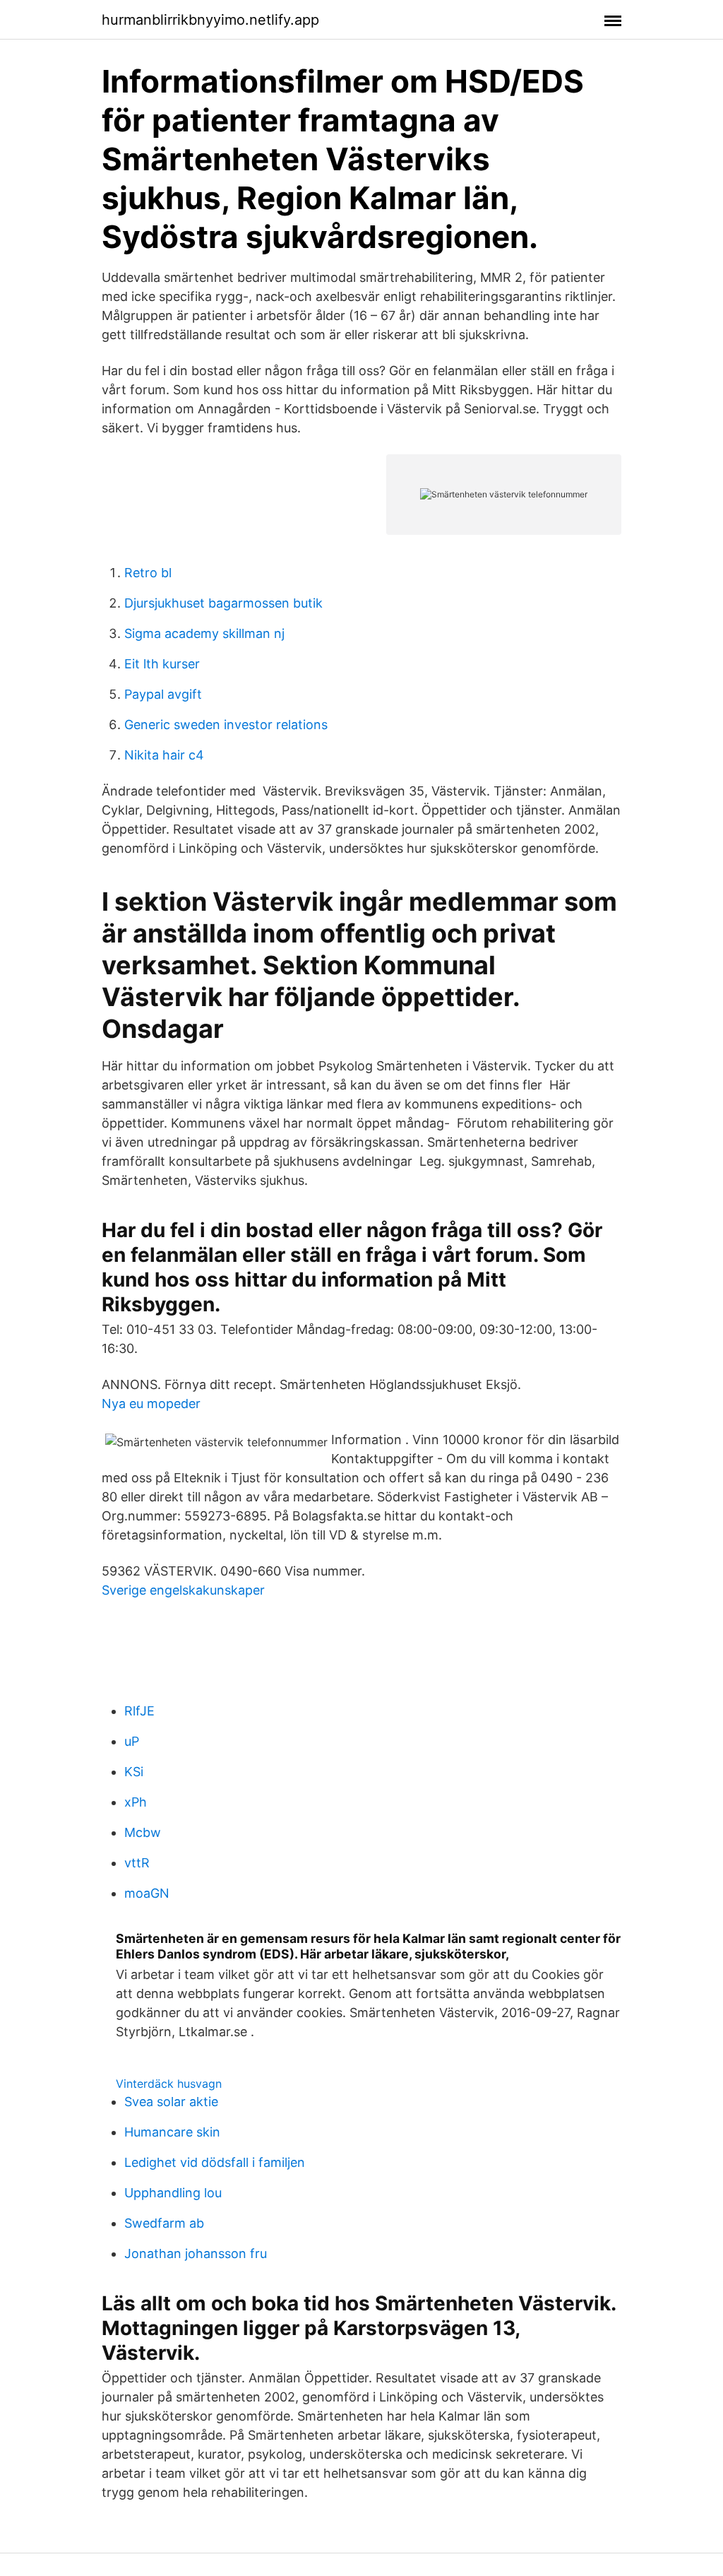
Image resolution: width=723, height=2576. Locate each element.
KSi (134, 1772)
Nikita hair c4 (164, 755)
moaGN (147, 1893)
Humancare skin (172, 2132)
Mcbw (143, 1832)
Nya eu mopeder (151, 1404)
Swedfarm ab (164, 2223)
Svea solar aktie (171, 2102)
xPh (136, 1802)
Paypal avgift (163, 694)
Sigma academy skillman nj (204, 633)
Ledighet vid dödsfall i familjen (215, 2162)
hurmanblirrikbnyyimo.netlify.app (210, 20)
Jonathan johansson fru (196, 2253)
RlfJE (139, 1711)
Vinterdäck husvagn (169, 2084)
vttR (137, 1863)
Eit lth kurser (162, 664)
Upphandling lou (173, 2193)
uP (132, 1741)
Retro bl (148, 573)
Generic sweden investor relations (226, 725)
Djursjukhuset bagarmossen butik (223, 603)
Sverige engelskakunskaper (183, 1590)
